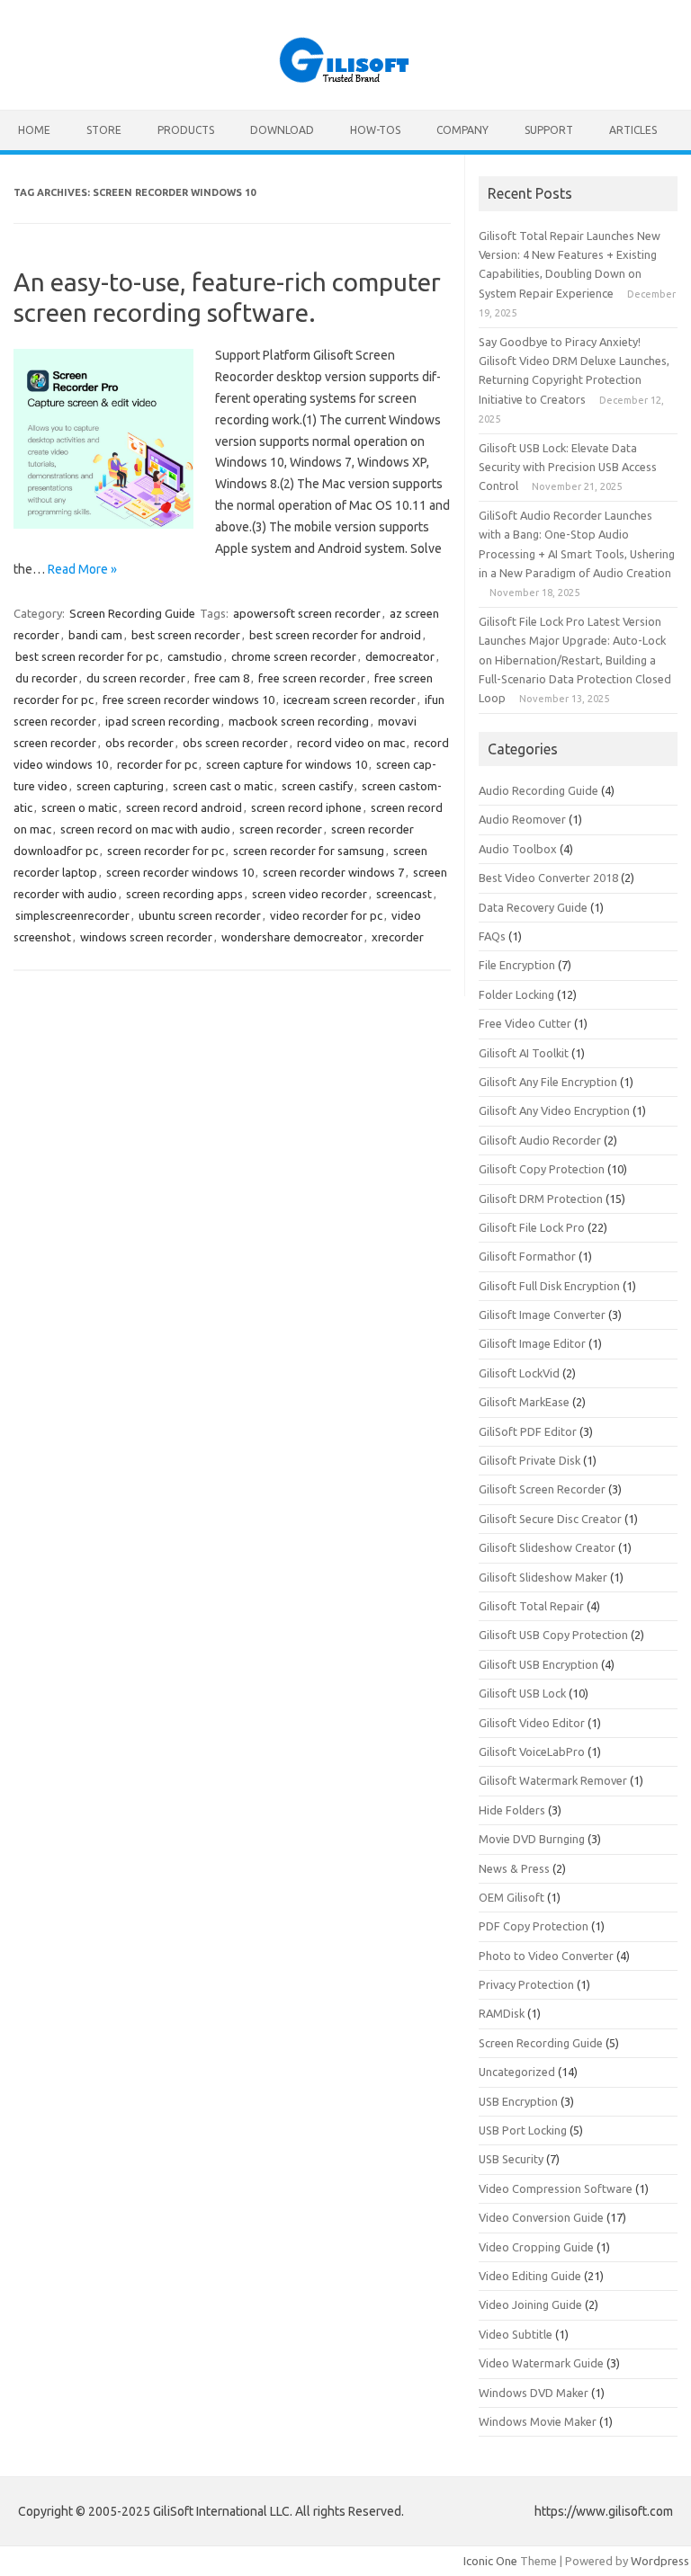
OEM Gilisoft (512, 1897)
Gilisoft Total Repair (531, 1606)
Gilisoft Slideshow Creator (547, 1547)
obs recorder (139, 743)
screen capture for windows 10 (287, 764)
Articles (633, 130)
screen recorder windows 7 (333, 872)
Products (186, 130)
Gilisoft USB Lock (522, 1693)
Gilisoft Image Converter (542, 1315)
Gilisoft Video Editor (532, 1723)
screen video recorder (310, 894)
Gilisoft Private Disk (529, 1460)
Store (104, 130)
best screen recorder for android (335, 635)
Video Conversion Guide (541, 2217)
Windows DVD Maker (534, 2393)
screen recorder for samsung (309, 851)
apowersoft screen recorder (307, 613)
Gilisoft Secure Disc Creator (550, 1519)
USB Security (511, 2159)
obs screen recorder (235, 743)
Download (282, 130)
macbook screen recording (299, 721)
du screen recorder (136, 678)
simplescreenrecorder (72, 915)
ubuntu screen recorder (200, 915)
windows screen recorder (146, 937)
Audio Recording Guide (538, 790)
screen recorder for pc (166, 851)
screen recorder (281, 829)
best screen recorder (186, 635)
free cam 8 (222, 678)
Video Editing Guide (530, 2276)
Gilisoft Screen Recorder (542, 1489)
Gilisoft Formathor (527, 1256)
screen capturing (120, 786)
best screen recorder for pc (87, 656)
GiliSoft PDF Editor (528, 1431)
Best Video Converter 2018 (548, 878)
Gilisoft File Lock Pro (532, 1227)
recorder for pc (157, 764)
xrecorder (398, 937)
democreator (400, 656)
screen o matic (79, 807)
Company (462, 130)
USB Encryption (518, 2101)
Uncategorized (517, 2072)
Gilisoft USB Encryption (538, 1664)
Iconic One (490, 2561)
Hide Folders (512, 1810)
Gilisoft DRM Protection (541, 1199)
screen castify (317, 786)
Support (549, 130)
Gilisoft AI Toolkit (524, 1053)
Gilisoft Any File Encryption (548, 1082)
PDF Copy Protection (534, 1926)
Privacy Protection (526, 1984)
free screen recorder (312, 678)
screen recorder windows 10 (180, 872)
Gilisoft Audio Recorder (540, 1140)
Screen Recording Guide (132, 613)
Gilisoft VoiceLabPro (532, 1752)
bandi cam (95, 635)
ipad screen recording (162, 721)
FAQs (492, 936)
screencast (404, 894)
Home (34, 130)
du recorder (46, 678)
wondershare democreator (292, 937)
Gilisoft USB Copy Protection (553, 1635)
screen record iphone (306, 807)
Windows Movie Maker (538, 2421)
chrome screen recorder (294, 656)
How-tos (375, 130)
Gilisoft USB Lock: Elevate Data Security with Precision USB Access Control (568, 467)
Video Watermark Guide (541, 2363)
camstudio (195, 656)
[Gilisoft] (345, 79)
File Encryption (517, 965)
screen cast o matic (223, 786)
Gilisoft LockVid (519, 1373)
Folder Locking (516, 994)
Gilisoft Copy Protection (542, 1169)
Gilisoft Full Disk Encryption (549, 1286)
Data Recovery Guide (533, 907)
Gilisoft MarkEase (524, 1402)
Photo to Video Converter (546, 1956)
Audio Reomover (522, 819)
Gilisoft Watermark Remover (553, 1780)
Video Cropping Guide (536, 2247)
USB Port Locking (523, 2130)
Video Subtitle (516, 2334)
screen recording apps (184, 894)
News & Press (514, 1868)
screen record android (184, 807)
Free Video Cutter (525, 1023)
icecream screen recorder (350, 700)
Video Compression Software (556, 2188)
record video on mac (351, 743)
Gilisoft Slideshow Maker (543, 1577)
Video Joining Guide (530, 2304)
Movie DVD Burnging (532, 1839)
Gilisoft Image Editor (532, 1343)
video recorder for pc (326, 915)
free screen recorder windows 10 (188, 700)
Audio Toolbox (518, 849)
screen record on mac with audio (145, 829)
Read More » (82, 569)
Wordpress (660, 2561)
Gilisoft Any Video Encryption (554, 1110)
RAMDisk (502, 2013)
